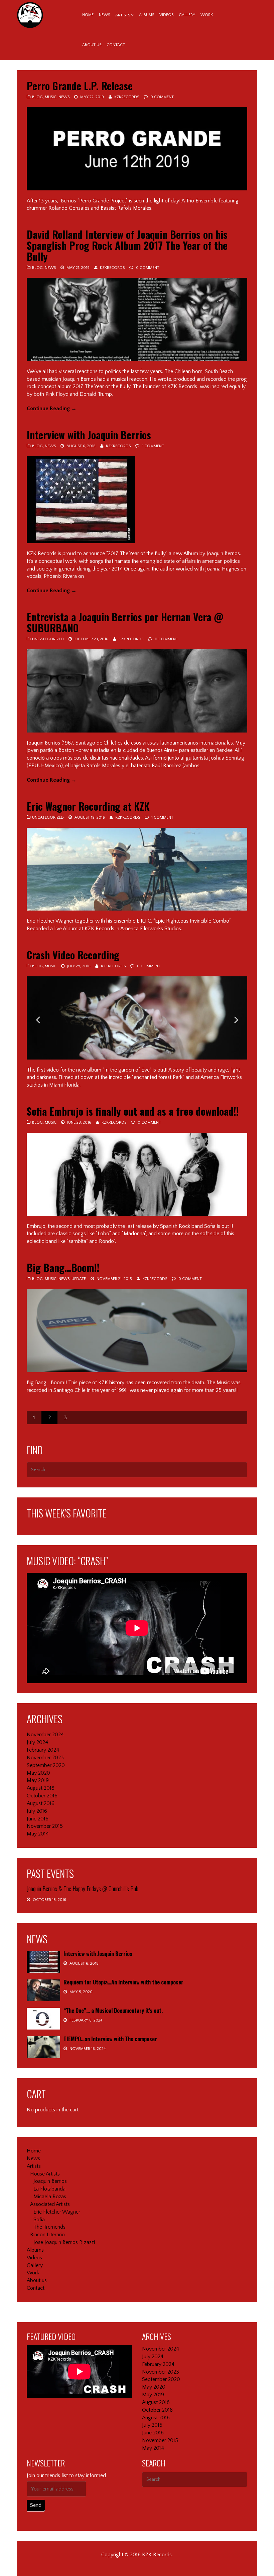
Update (79, 1279)
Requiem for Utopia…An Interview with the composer (123, 1982)
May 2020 (38, 1773)
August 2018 (41, 1788)
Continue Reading (52, 409)
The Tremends (49, 2227)
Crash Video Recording (73, 955)
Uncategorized (48, 639)
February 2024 (43, 1750)
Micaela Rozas (50, 2197)
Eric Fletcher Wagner (57, 2212)
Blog (37, 97)
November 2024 (45, 1735)
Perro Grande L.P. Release (80, 86)
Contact (116, 45)
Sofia (39, 2220)
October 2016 (42, 1796)
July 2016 (37, 1811)
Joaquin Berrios (50, 2181)
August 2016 (41, 1803)
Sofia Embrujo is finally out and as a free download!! (133, 1111)
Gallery (187, 15)
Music (51, 97)
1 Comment (153, 446)
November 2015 (45, 1826)
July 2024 (37, 1742)
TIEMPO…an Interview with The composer (110, 2039)
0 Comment (162, 97)
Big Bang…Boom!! (63, 1267)
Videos (166, 15)
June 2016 (38, 1819)
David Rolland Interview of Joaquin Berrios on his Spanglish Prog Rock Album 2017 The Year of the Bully (127, 245)
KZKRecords (127, 97)
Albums (147, 15)
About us (92, 45)
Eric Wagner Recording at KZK (88, 806)
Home (88, 15)
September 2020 (46, 1765)
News (104, 15)
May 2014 (38, 1834)
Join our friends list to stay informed (66, 2475)
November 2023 (45, 1758)
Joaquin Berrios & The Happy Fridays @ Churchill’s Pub (83, 1889)
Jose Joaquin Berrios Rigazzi (64, 2242)
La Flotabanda (49, 2189)
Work (207, 15)
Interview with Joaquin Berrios (89, 435)
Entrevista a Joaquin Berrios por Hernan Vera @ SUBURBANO (125, 622)
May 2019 (38, 1780)
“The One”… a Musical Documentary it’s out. (113, 2010)
